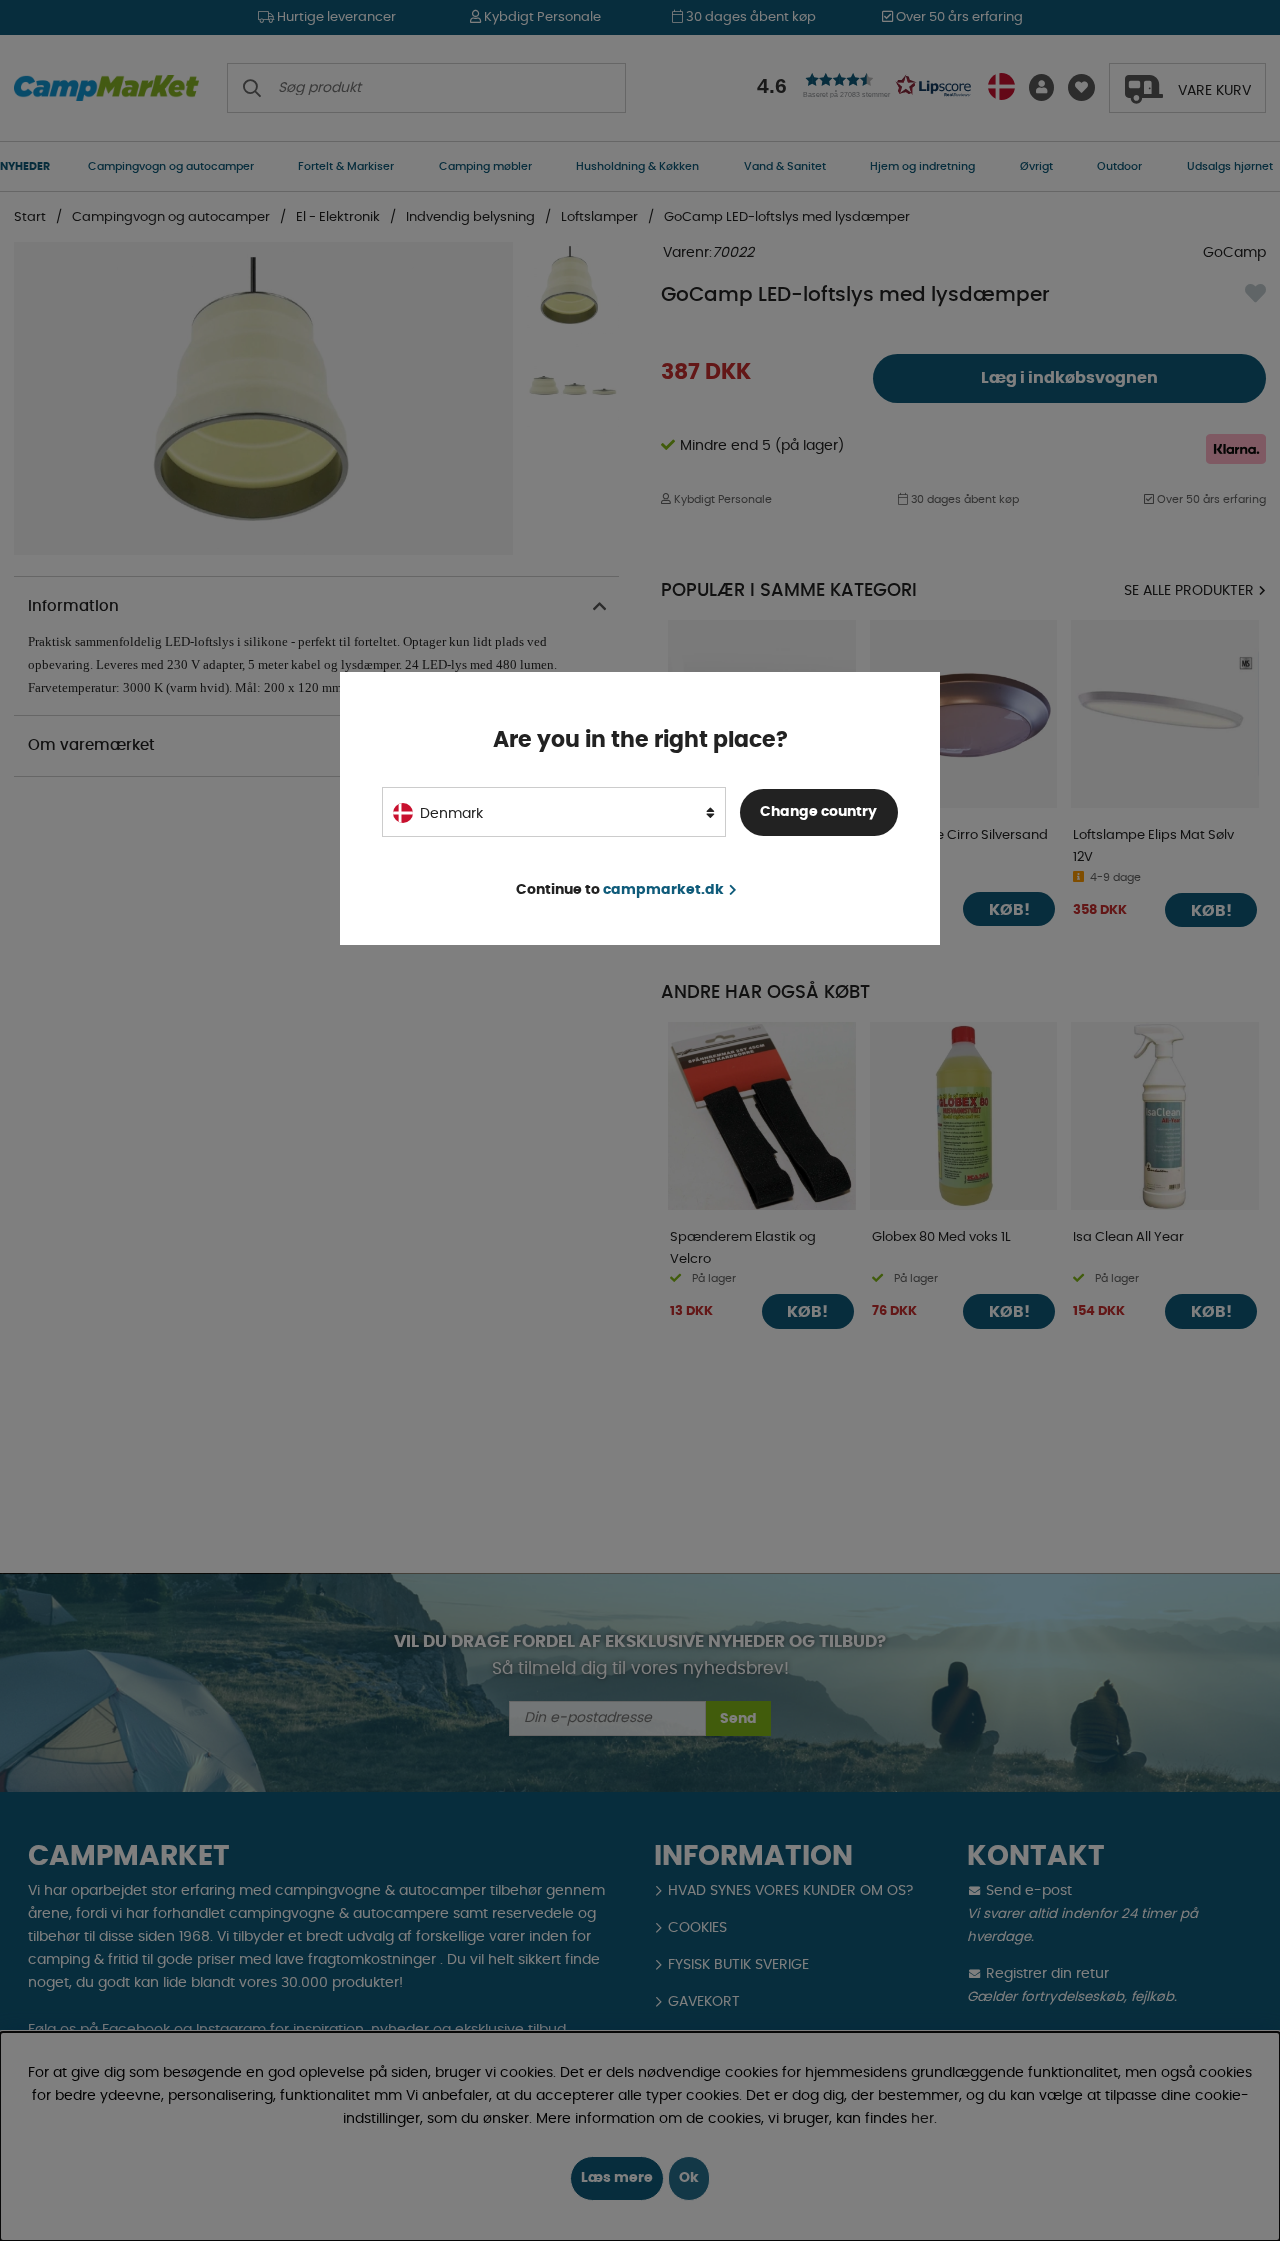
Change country (818, 812)
